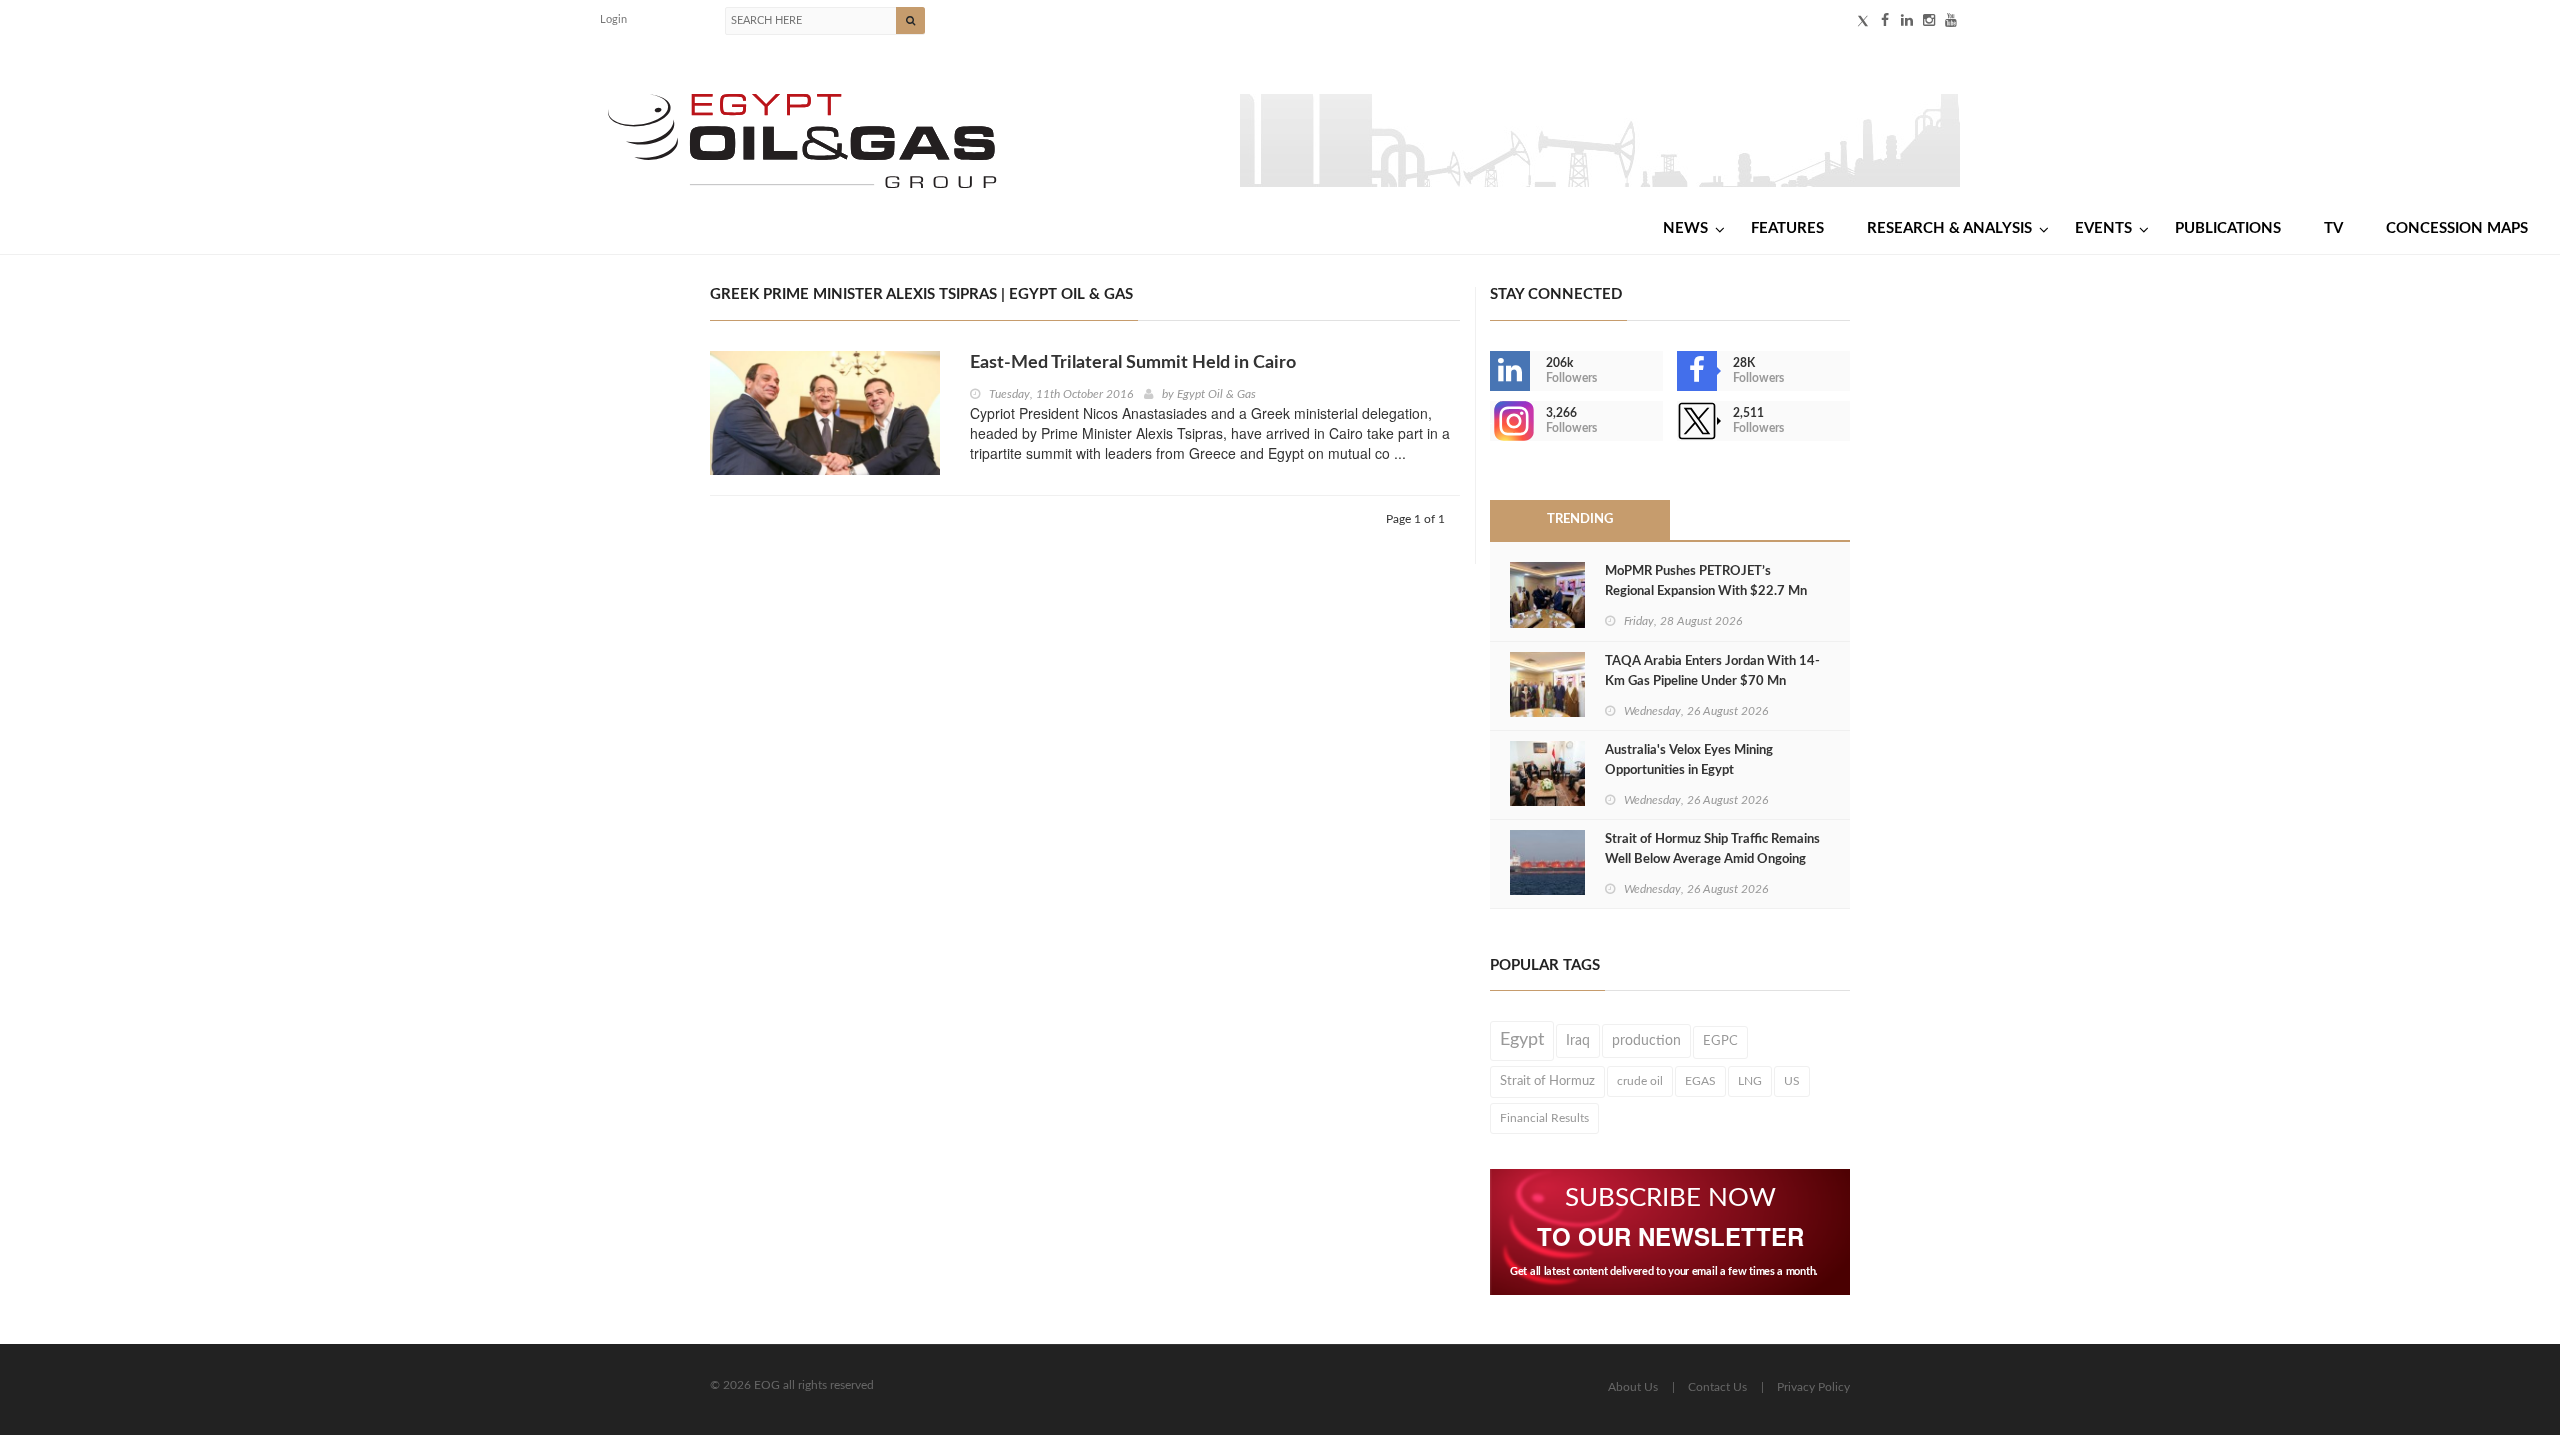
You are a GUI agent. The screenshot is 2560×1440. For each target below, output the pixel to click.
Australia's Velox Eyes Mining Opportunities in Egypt (1689, 760)
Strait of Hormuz (1547, 1081)
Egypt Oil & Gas (1216, 394)
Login (613, 19)
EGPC (1720, 1041)
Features (1787, 228)
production (1646, 1041)
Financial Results (1544, 1118)
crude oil (1640, 1081)
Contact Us (1717, 1387)
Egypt (1522, 1040)
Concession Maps (2457, 228)
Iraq (1578, 1041)
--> (1492, 421)
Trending (1580, 519)
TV (2333, 228)
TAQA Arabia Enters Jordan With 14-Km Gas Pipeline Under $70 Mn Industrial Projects (1712, 681)
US (1792, 1081)
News (1685, 228)
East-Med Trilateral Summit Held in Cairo (1133, 363)
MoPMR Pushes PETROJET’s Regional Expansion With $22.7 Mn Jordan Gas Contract (1706, 591)
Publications (2228, 228)
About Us (1633, 1387)
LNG (1750, 1081)
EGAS (1700, 1081)
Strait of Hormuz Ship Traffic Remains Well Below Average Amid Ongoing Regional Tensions (1712, 859)
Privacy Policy (1813, 1387)
